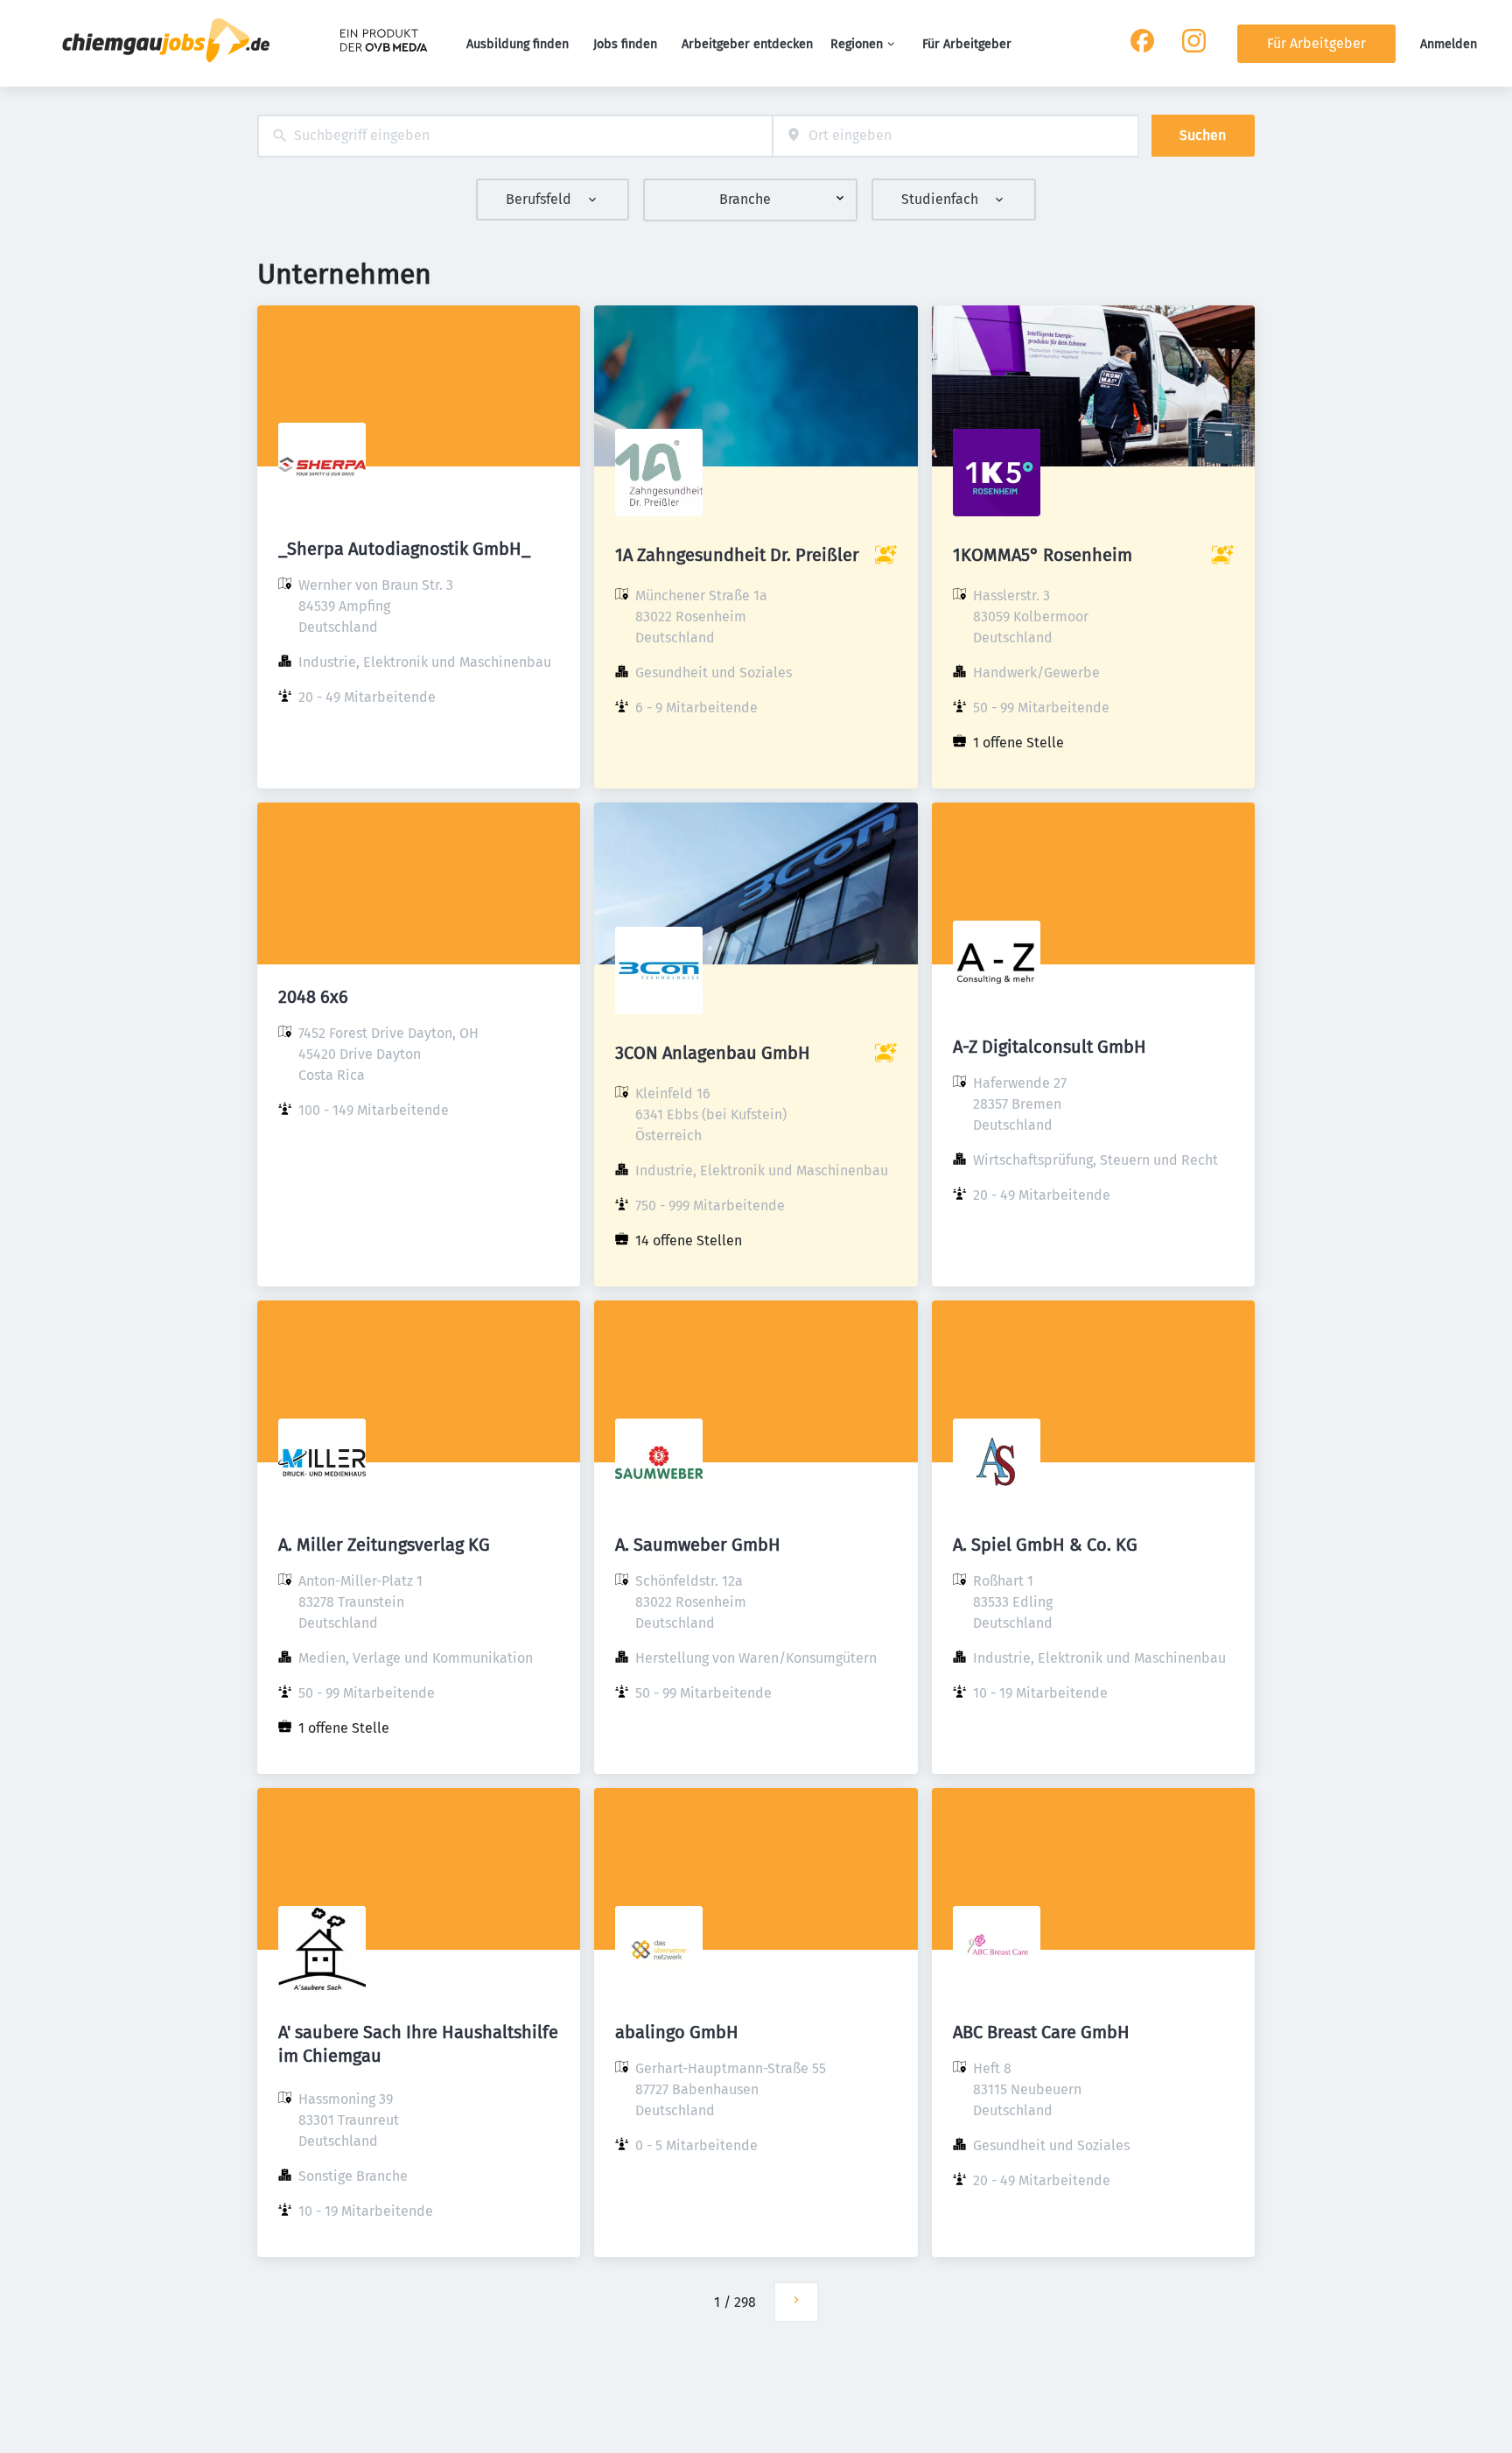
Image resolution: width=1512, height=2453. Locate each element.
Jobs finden (625, 44)
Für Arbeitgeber (967, 44)
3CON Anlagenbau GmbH (713, 1053)
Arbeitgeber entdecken (747, 44)
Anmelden (1449, 44)
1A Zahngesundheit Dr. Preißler (737, 555)
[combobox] (515, 136)
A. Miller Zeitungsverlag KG (384, 1545)
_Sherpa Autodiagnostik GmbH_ (404, 549)
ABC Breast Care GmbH (1041, 2032)
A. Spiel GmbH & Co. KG (1045, 1545)
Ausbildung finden (518, 44)
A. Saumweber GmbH (698, 1545)
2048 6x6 (313, 997)
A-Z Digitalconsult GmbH (1050, 1047)
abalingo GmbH (677, 2032)
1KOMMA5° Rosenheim (1043, 555)
